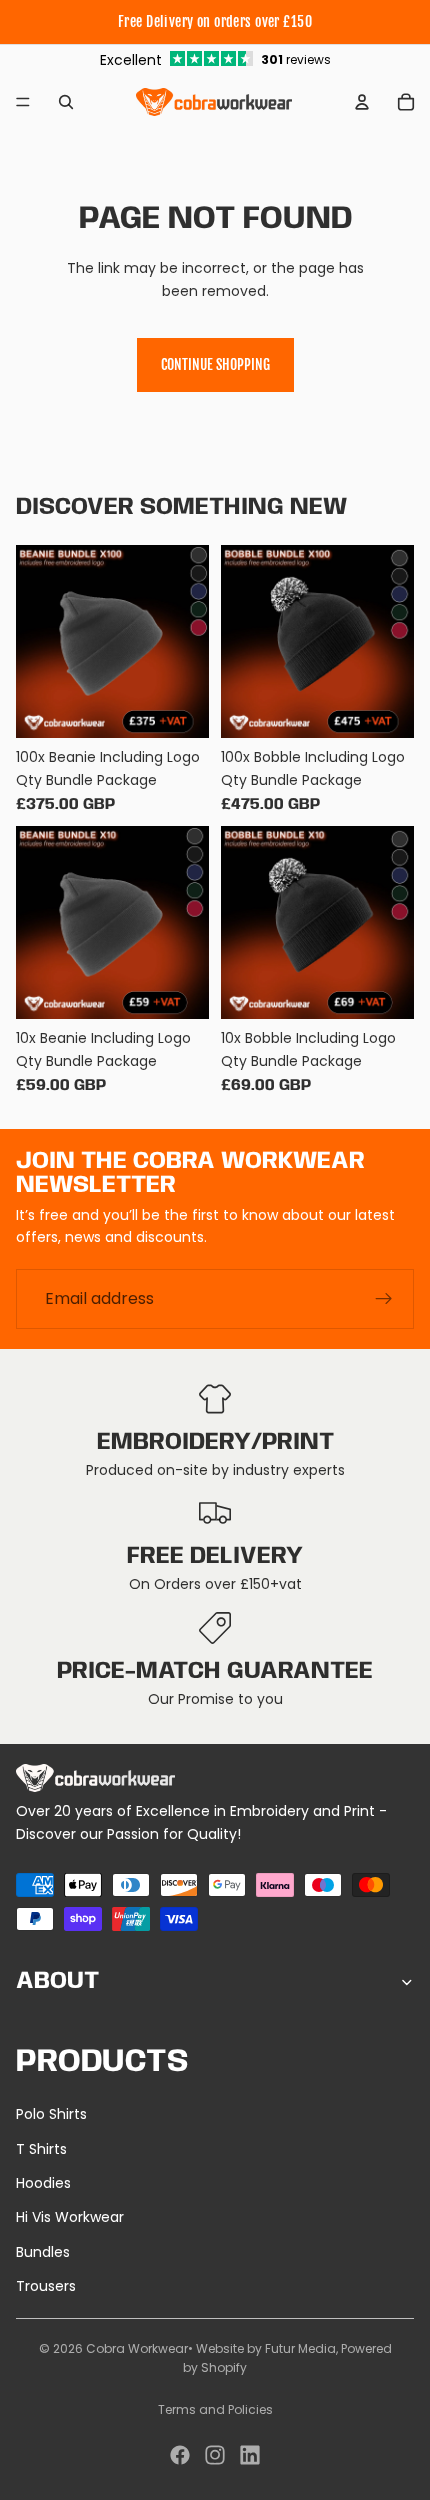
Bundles (43, 2252)
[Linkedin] (250, 2455)
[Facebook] (180, 2455)
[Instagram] (215, 2455)
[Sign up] (384, 1298)
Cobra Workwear (137, 2348)
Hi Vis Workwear (70, 2217)
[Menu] (23, 102)
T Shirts (41, 2149)
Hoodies (43, 2183)
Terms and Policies (215, 2409)
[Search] (66, 102)
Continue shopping (215, 364)
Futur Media (300, 2348)
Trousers (46, 2286)
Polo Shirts (51, 2114)
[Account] (362, 102)
